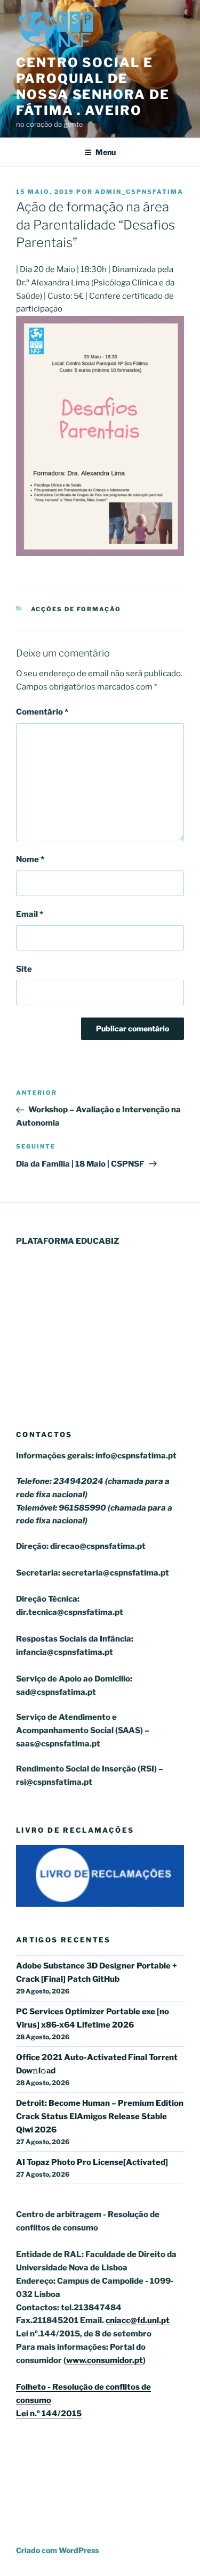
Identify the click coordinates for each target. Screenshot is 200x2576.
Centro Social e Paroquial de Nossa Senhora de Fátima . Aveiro (93, 87)
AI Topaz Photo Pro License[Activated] (92, 2162)
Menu (106, 152)
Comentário (42, 712)
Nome (30, 859)
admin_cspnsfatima (139, 192)
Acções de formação (76, 609)
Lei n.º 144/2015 (49, 2414)
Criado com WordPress (57, 2550)
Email (30, 914)
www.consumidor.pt (105, 2360)
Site (24, 969)
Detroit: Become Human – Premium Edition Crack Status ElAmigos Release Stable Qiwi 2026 (100, 2116)
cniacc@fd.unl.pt (138, 2320)
